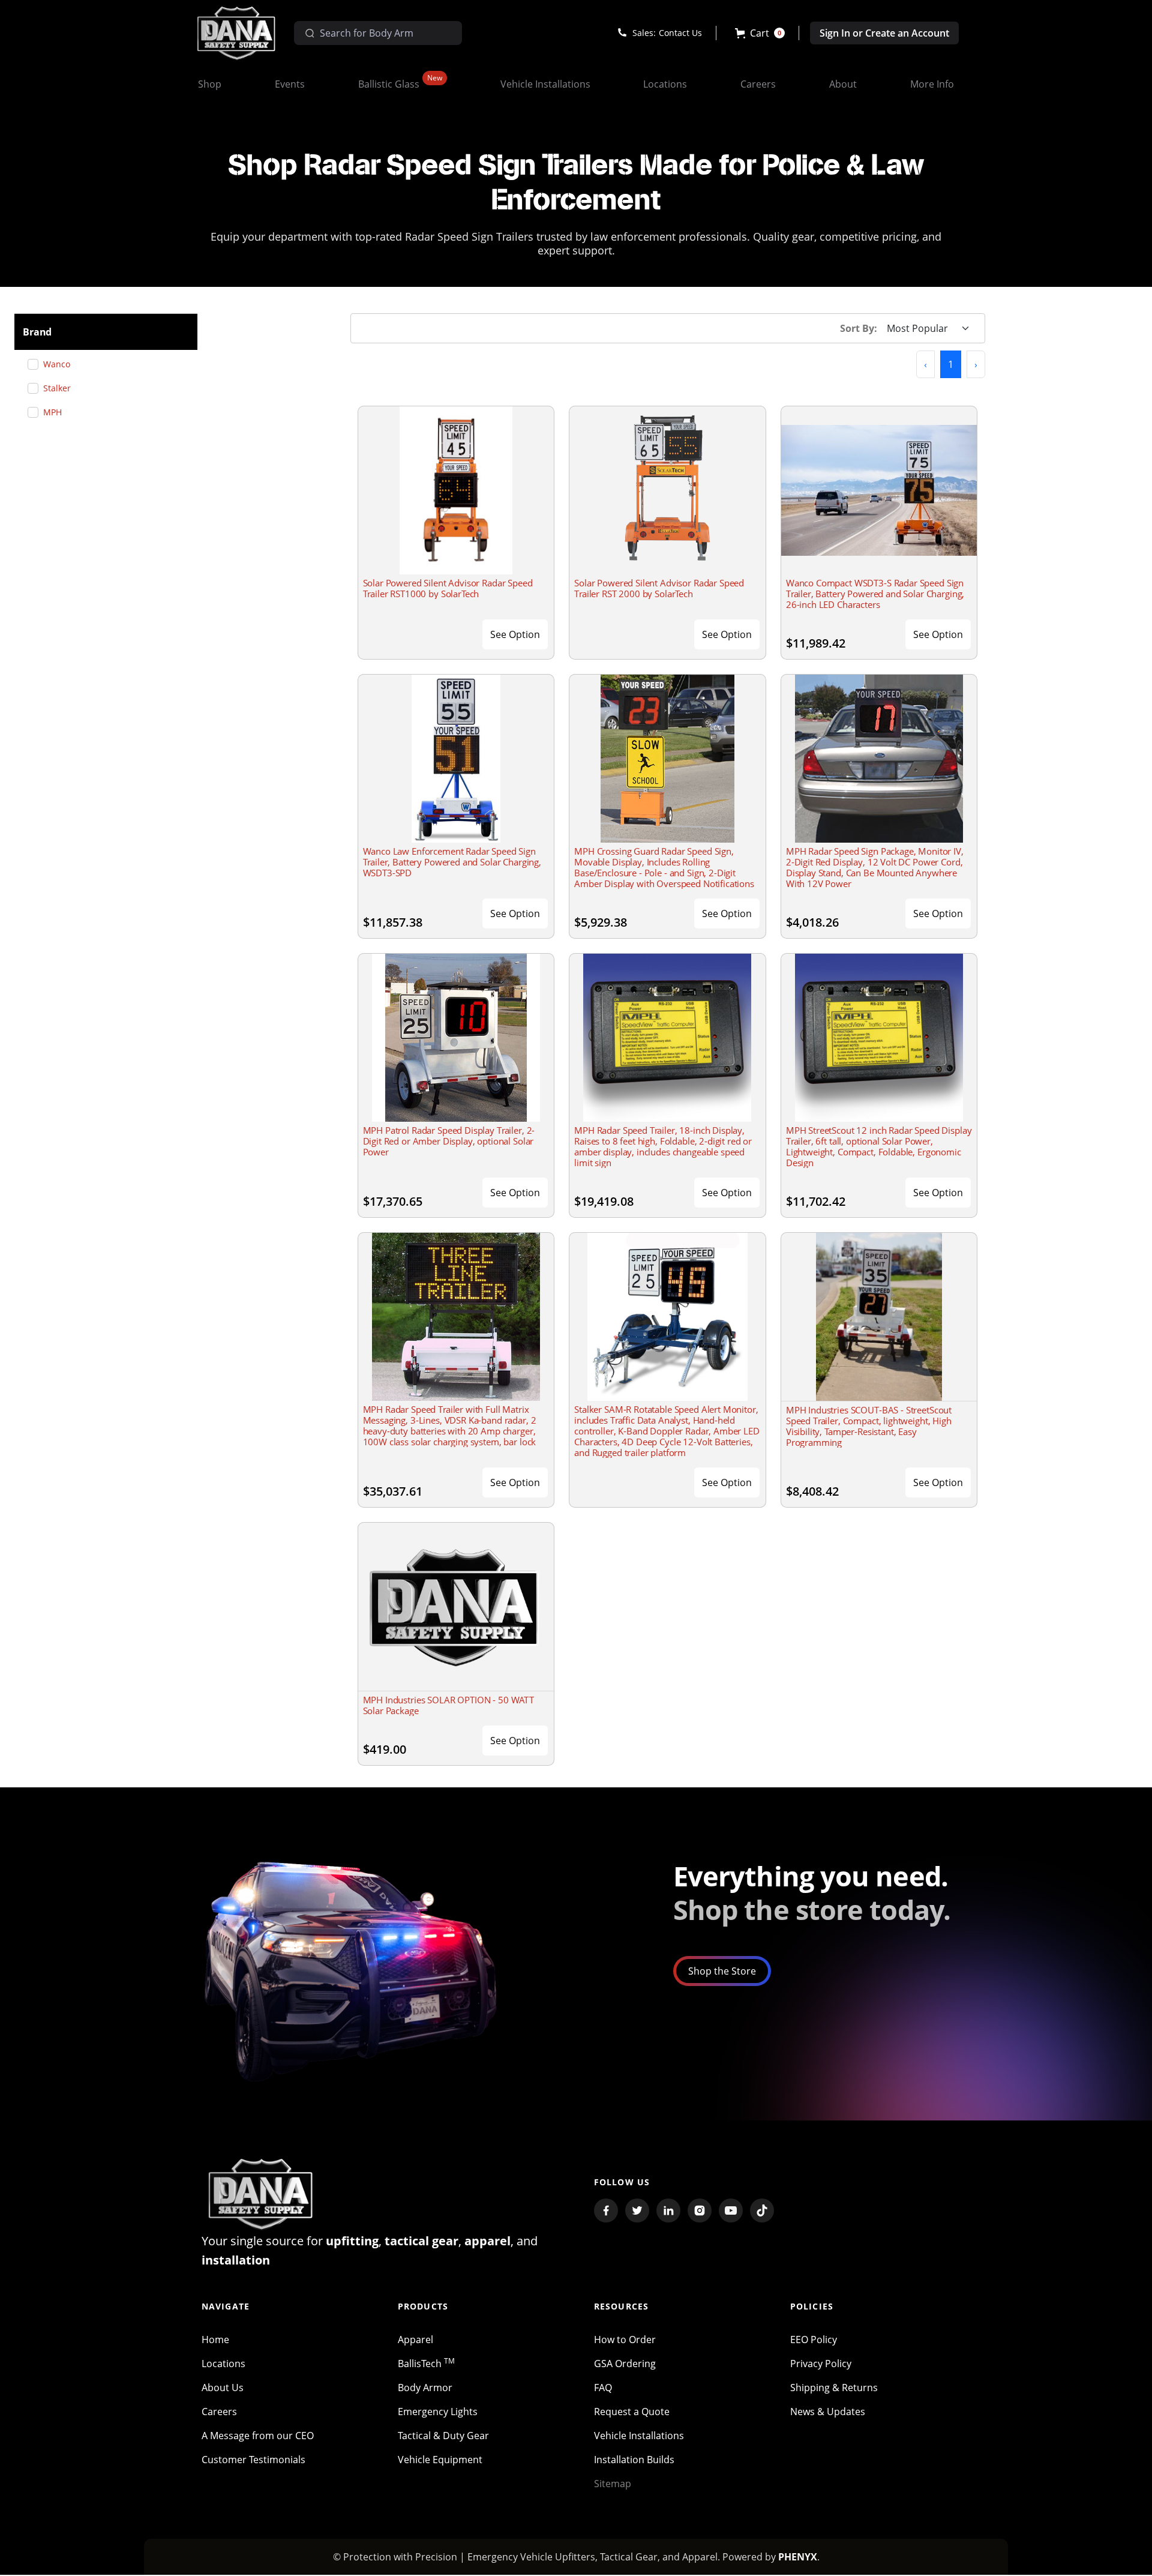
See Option (515, 634)
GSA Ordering (625, 2364)
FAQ (603, 2388)
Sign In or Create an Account (884, 33)
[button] (760, 33)
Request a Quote (632, 2412)
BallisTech (426, 2364)
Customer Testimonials (253, 2460)
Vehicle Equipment (440, 2460)
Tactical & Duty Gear (443, 2436)
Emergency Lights (438, 2412)
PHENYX (798, 2557)
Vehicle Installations (639, 2436)
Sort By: (859, 328)
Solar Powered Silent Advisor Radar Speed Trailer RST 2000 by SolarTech (659, 588)
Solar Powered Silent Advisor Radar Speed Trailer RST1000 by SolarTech (448, 588)
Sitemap (613, 2484)
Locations (223, 2364)
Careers (219, 2412)
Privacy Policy (821, 2364)
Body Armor (425, 2388)
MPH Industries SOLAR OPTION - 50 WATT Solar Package (448, 1705)
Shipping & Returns (834, 2388)
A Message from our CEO (258, 2436)
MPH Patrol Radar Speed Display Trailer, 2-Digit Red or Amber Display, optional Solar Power (449, 1141)
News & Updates (828, 2412)
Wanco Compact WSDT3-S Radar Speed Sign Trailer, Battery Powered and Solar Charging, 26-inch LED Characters (875, 594)
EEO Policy (814, 2340)
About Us (223, 2388)
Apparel (415, 2340)
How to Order (625, 2340)
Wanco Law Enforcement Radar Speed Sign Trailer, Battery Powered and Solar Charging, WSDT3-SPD (452, 862)
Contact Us (680, 33)
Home (215, 2340)
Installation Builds (634, 2460)
